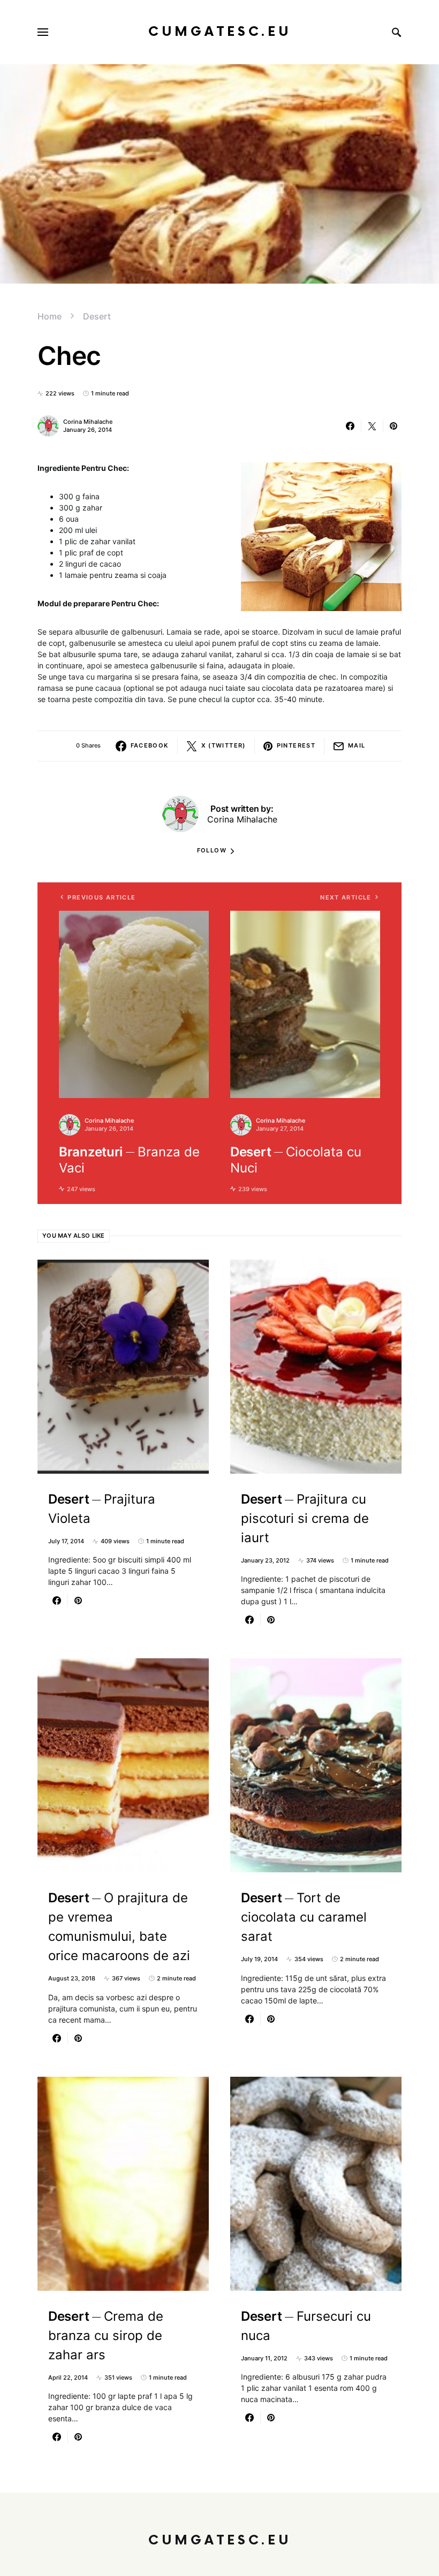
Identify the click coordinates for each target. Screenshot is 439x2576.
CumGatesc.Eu (220, 32)
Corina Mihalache (88, 422)
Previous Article (101, 897)
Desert (97, 316)
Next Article (346, 897)
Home (50, 316)
